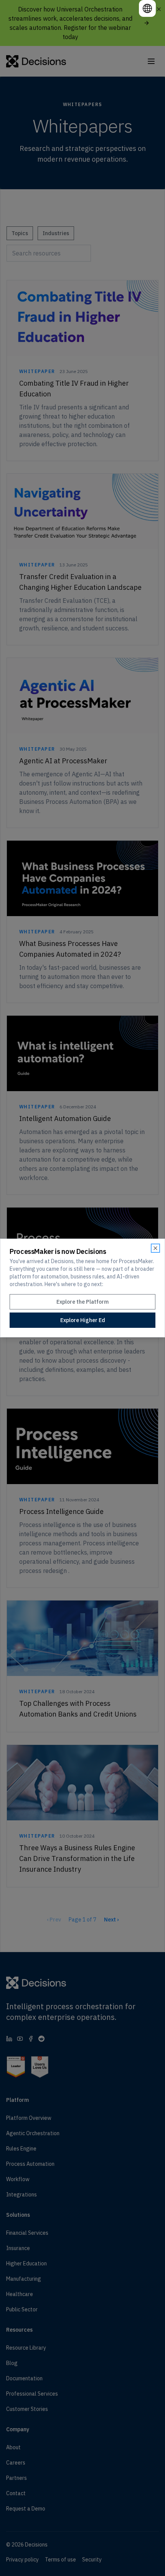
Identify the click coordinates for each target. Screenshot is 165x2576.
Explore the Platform (82, 1302)
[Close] (155, 1248)
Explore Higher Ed (83, 1320)
